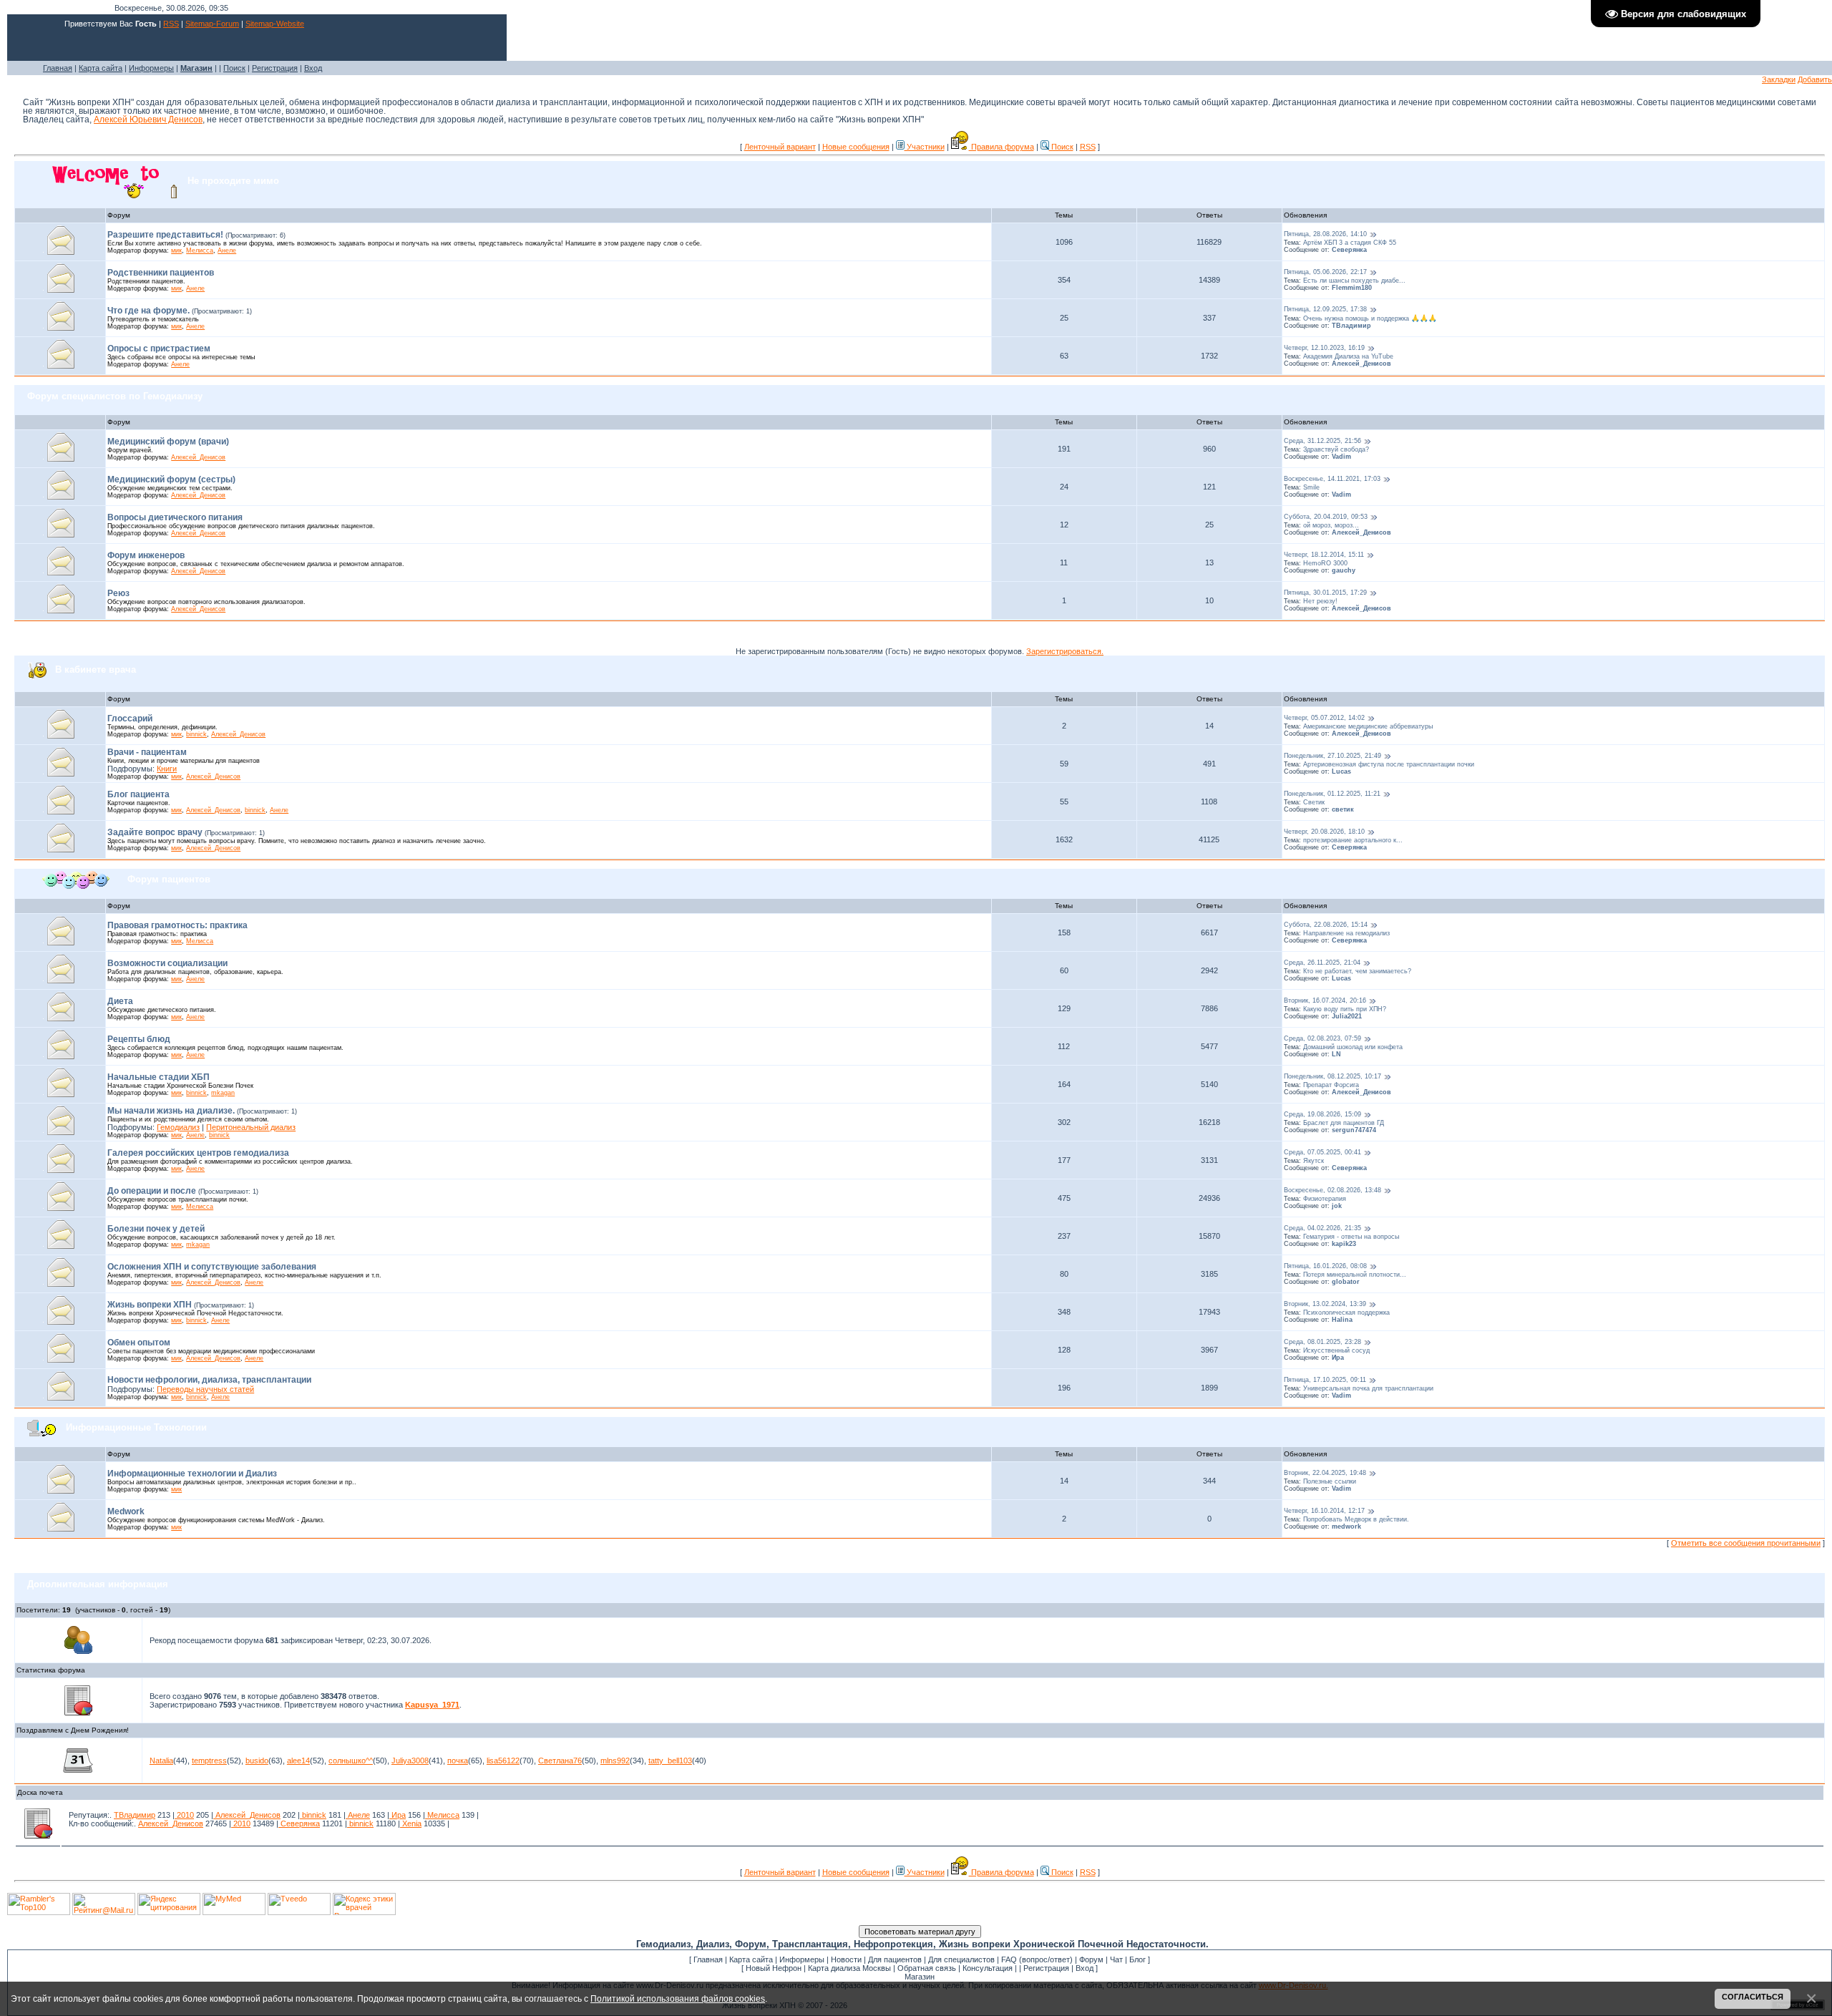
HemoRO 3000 (1325, 563)
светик (1343, 809)
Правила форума (1002, 147)
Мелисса (200, 250)
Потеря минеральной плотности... (1355, 1275)
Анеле (227, 250)
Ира (1338, 1358)
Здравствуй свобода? (1336, 449)
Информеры (151, 68)
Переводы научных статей (205, 1389)
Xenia (411, 1823)
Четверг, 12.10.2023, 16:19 (1324, 348)
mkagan (223, 1093)
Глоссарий (130, 719)
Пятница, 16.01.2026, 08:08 (1325, 1266)
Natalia (161, 1761)
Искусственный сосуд (1336, 1350)
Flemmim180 (1352, 288)
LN (1336, 1054)
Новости (846, 1959)
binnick (196, 734)
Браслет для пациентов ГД (1344, 1123)
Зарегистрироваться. (1065, 651)
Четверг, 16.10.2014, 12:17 (1324, 1511)
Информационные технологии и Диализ (192, 1474)
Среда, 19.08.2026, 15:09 (1322, 1114)
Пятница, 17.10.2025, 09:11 (1325, 1380)
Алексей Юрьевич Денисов (148, 120)
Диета (120, 1001)
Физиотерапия (1325, 1199)
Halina (1342, 1320)
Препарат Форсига (1331, 1085)
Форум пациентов (169, 879)
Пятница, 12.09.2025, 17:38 (1325, 310)
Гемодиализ (178, 1127)
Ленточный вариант (780, 147)
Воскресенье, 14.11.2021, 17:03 (1332, 479)
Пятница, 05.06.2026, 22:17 (1325, 272)
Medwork (126, 1511)
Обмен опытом (139, 1343)
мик (176, 250)
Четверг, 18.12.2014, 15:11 (1324, 555)
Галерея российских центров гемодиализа (198, 1153)
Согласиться (1753, 1997)
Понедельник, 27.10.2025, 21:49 (1332, 756)
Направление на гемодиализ (1346, 933)
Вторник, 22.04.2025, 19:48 (1325, 1473)
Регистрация (275, 68)
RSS (171, 24)
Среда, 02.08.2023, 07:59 (1322, 1038)
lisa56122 (503, 1761)
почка (458, 1761)
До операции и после (152, 1191)
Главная (58, 68)
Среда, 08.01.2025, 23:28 (1322, 1342)
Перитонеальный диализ (251, 1127)
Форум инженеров (146, 555)
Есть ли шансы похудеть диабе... (1354, 281)
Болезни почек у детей (156, 1229)
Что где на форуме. (148, 311)
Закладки (1779, 79)
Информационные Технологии (136, 1427)
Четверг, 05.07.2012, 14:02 (1324, 718)
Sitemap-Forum (212, 24)
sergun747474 (1354, 1130)
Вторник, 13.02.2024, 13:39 (1325, 1304)
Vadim (1341, 457)
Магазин (920, 1977)
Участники (925, 147)
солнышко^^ (351, 1761)
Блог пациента (138, 794)
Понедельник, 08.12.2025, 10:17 (1332, 1076)
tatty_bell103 (670, 1761)
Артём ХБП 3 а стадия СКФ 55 (1350, 243)
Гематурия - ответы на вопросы (1351, 1237)
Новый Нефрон (774, 1968)
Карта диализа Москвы (849, 1968)
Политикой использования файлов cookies (678, 1998)
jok (1337, 1206)
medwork (1346, 1526)
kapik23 (1344, 1244)
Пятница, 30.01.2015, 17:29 (1325, 593)
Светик (1314, 802)
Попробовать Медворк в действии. (1356, 1519)
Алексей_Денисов (1361, 364)
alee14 (298, 1761)
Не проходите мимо (233, 180)
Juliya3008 (410, 1761)
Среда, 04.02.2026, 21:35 (1322, 1228)
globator (1346, 1282)
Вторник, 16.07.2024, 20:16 (1325, 1000)
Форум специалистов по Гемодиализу (115, 396)
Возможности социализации (167, 963)
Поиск (234, 68)
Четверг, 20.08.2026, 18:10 (1324, 832)
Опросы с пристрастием (159, 349)
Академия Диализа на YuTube (1348, 356)
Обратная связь (927, 1968)
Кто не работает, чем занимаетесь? (1357, 971)
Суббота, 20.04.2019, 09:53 (1326, 517)
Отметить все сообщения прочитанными (1746, 1543)
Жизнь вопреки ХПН (150, 1305)
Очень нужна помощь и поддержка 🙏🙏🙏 (1370, 318)
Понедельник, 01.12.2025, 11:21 (1332, 794)
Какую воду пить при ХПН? (1345, 1009)
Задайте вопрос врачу (155, 832)
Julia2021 (1347, 1016)
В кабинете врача (96, 669)
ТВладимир (1351, 326)
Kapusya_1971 (432, 1705)
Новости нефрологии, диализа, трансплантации (209, 1380)
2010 (184, 1815)
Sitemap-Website (275, 24)
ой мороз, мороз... (1331, 525)
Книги (167, 769)
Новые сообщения (856, 147)
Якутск (1314, 1161)
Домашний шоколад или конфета (1353, 1047)
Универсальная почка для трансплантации (1368, 1388)
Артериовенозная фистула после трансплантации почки (1389, 764)
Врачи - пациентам (147, 752)
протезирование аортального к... (1353, 840)
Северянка (1349, 250)
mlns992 (615, 1761)
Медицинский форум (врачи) (168, 442)
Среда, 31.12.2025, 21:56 (1322, 441)
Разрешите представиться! (165, 235)
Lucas (1341, 771)
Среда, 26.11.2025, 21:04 (1322, 963)
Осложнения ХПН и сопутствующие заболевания (212, 1267)
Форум (1091, 1959)
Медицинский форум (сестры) (171, 479)
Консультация (988, 1968)
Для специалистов (961, 1959)
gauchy (1344, 570)
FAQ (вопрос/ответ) (1037, 1959)
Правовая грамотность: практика (177, 925)
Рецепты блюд (139, 1039)
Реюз (118, 593)
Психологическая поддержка (1346, 1313)
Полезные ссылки (1330, 1481)
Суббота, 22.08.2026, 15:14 (1326, 925)
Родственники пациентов (161, 273)
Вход (313, 68)
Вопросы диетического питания (175, 517)
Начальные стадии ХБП (159, 1077)
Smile (1311, 487)
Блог (1137, 1959)
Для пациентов (895, 1959)
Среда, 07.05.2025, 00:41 (1322, 1152)
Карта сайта (101, 68)
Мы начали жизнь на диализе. (171, 1111)
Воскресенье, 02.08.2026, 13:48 (1332, 1190)
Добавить (1815, 79)
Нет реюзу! (1320, 601)
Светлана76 (560, 1761)
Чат (1116, 1959)
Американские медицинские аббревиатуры (1368, 726)
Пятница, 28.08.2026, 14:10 (1325, 234)
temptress (209, 1761)
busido (257, 1761)
